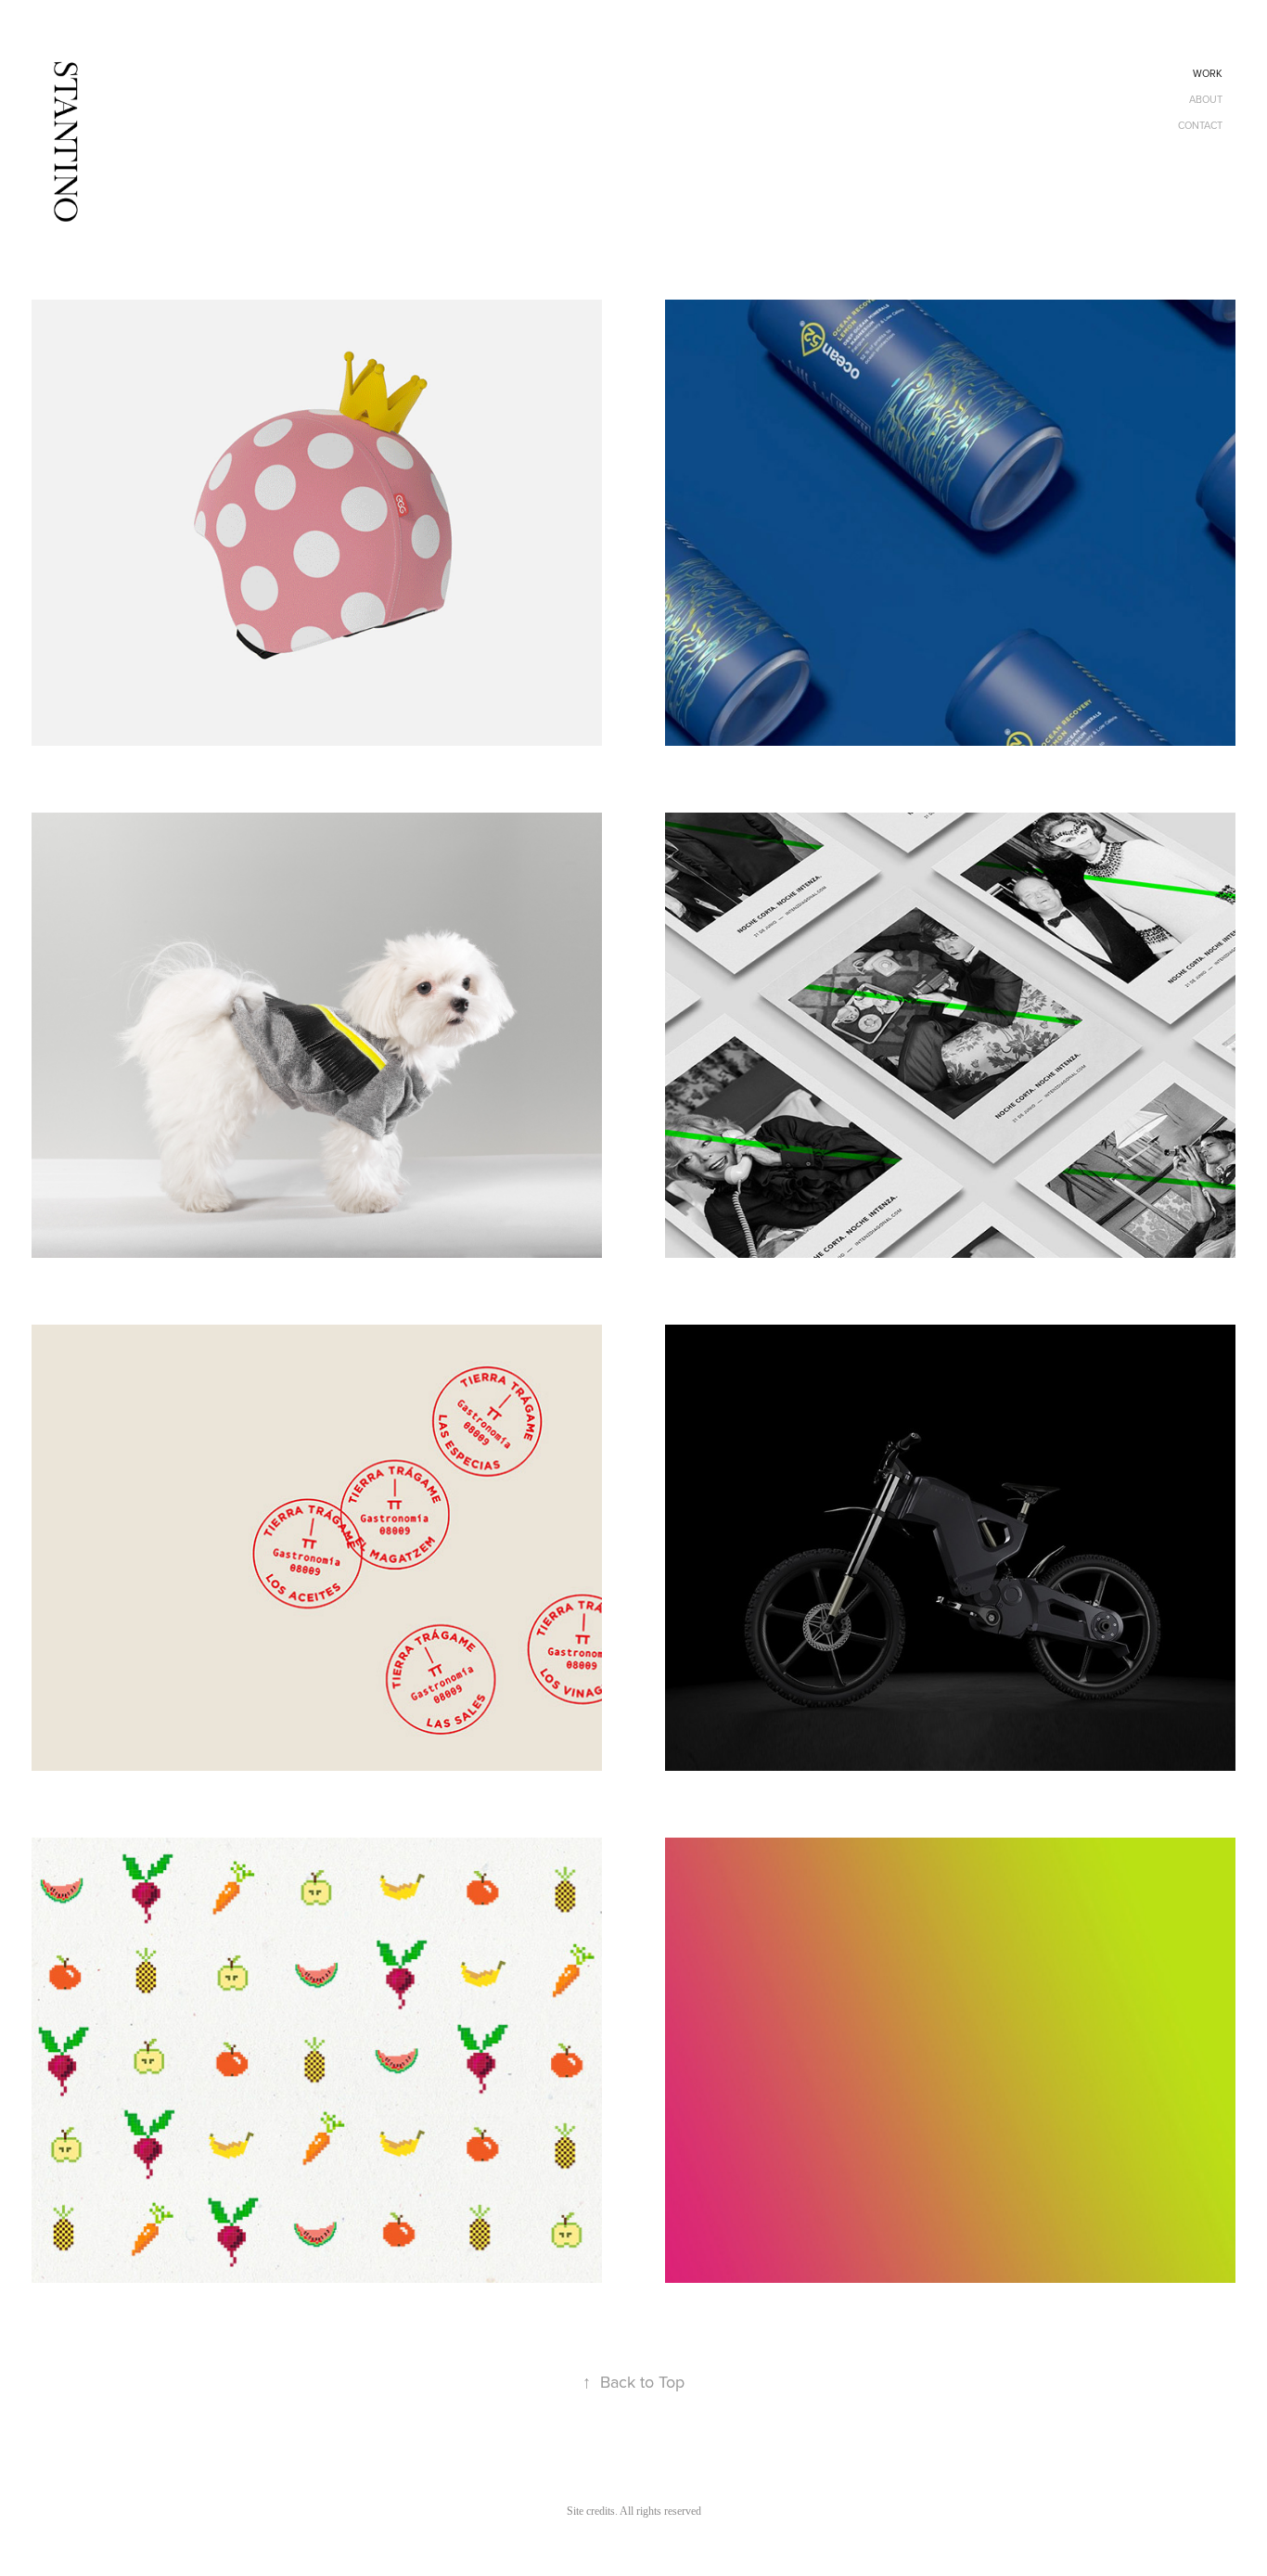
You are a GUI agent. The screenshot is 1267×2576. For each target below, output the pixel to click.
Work (1208, 73)
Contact (1200, 125)
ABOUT (1206, 99)
